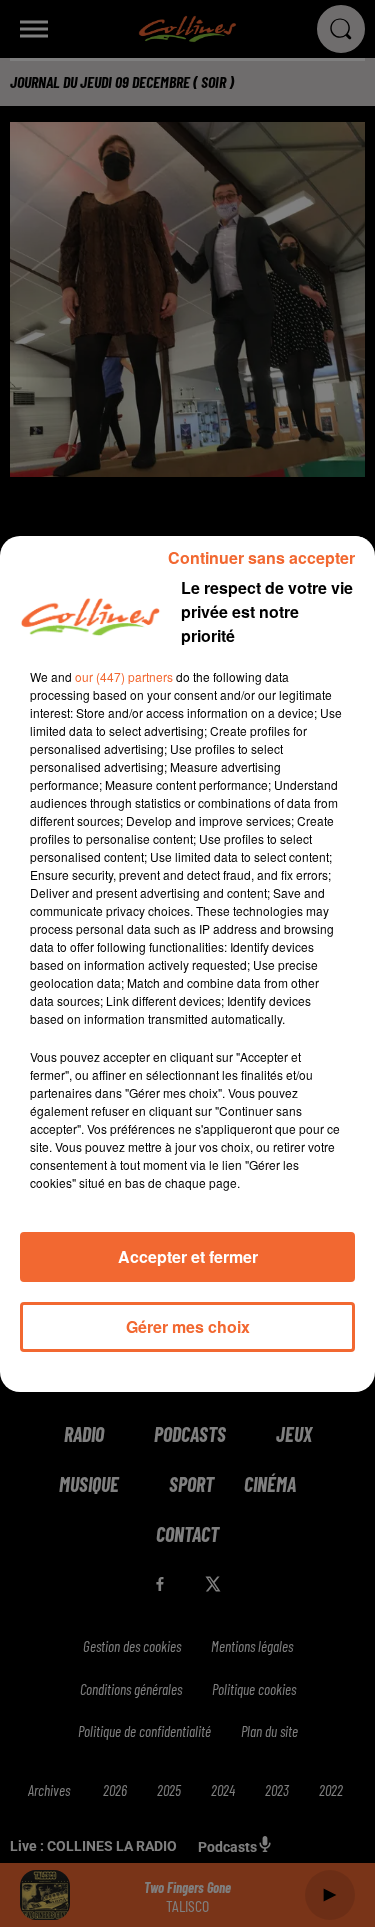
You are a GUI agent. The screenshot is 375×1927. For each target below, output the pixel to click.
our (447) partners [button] (124, 676)
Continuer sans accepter (261, 557)
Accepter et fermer (188, 1256)
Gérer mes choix (188, 1326)
